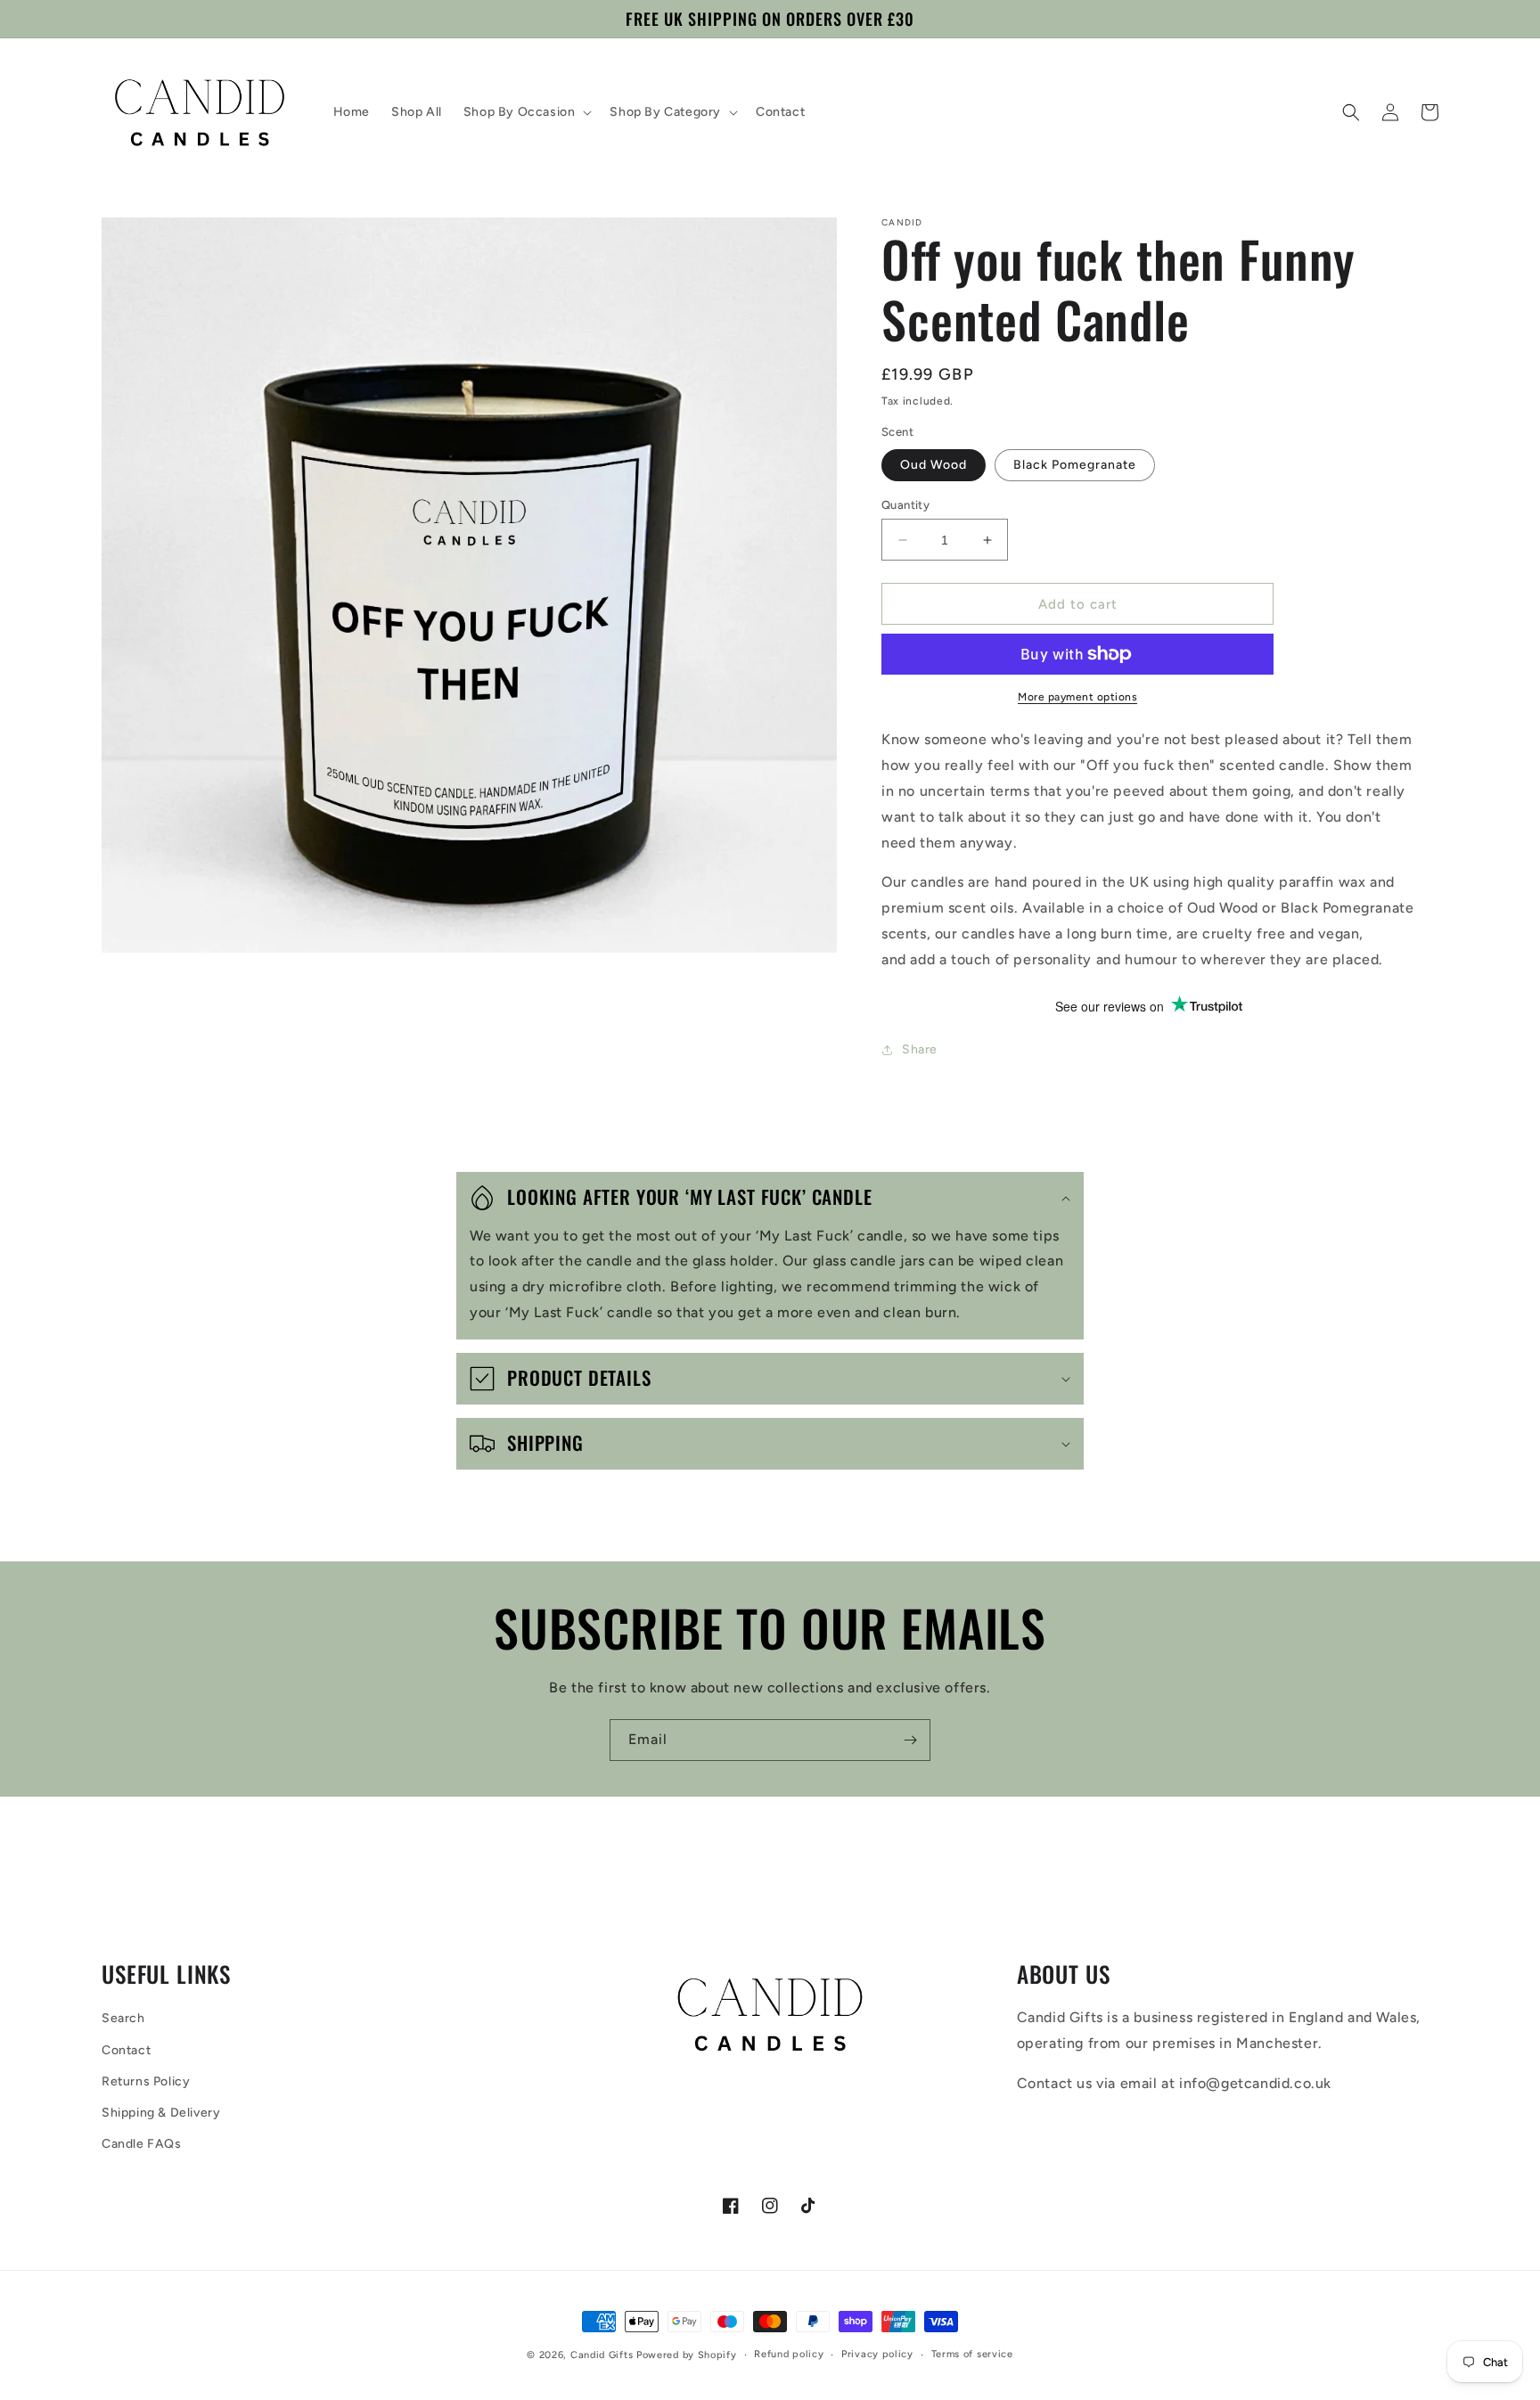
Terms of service (972, 2354)
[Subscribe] (910, 1740)
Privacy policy (877, 2354)
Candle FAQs (142, 2144)
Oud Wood (934, 465)
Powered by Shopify (687, 2355)
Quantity (905, 505)
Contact (126, 2050)
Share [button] (920, 1049)
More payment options (1077, 697)
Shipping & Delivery (161, 2113)
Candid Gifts (602, 2355)
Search (123, 2018)
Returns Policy (146, 2081)
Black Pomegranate (1075, 465)
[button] (526, 112)
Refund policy (789, 2354)
